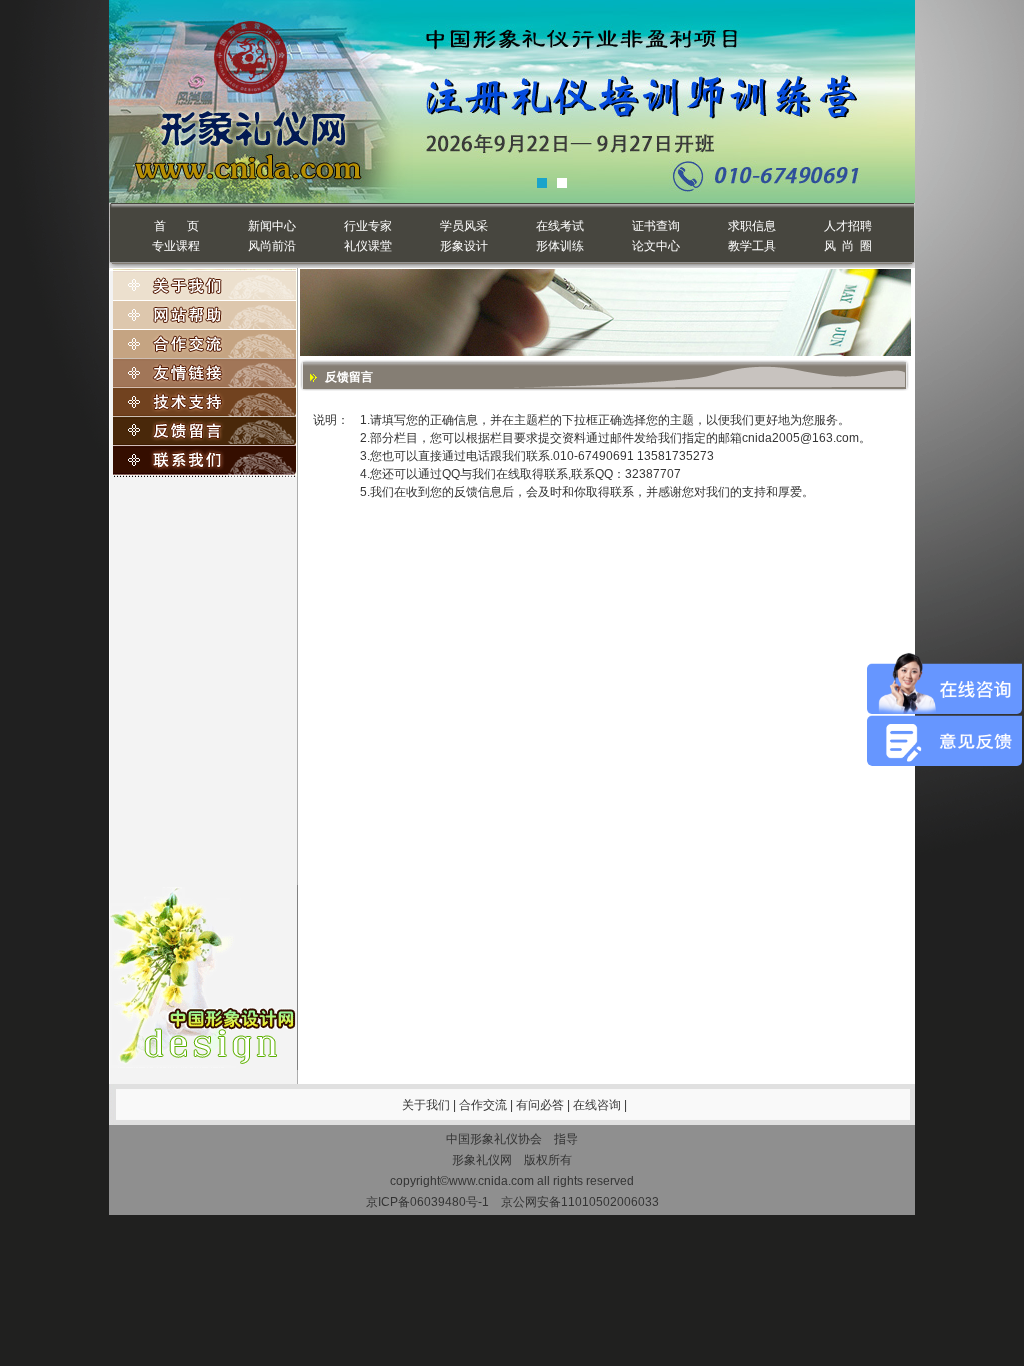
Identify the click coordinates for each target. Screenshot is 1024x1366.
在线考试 (560, 226)
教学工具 (752, 246)
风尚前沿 (272, 246)
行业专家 (368, 226)
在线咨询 (598, 1105)
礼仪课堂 (368, 246)
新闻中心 (272, 226)
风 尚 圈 (848, 246)
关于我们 (426, 1105)
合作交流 (484, 1105)
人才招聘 (848, 226)
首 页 (176, 226)
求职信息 (752, 226)
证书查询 (656, 226)
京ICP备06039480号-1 (427, 1202)
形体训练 (560, 246)
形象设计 (464, 246)
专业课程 (176, 246)
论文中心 (656, 246)
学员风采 (464, 226)
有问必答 (541, 1105)
